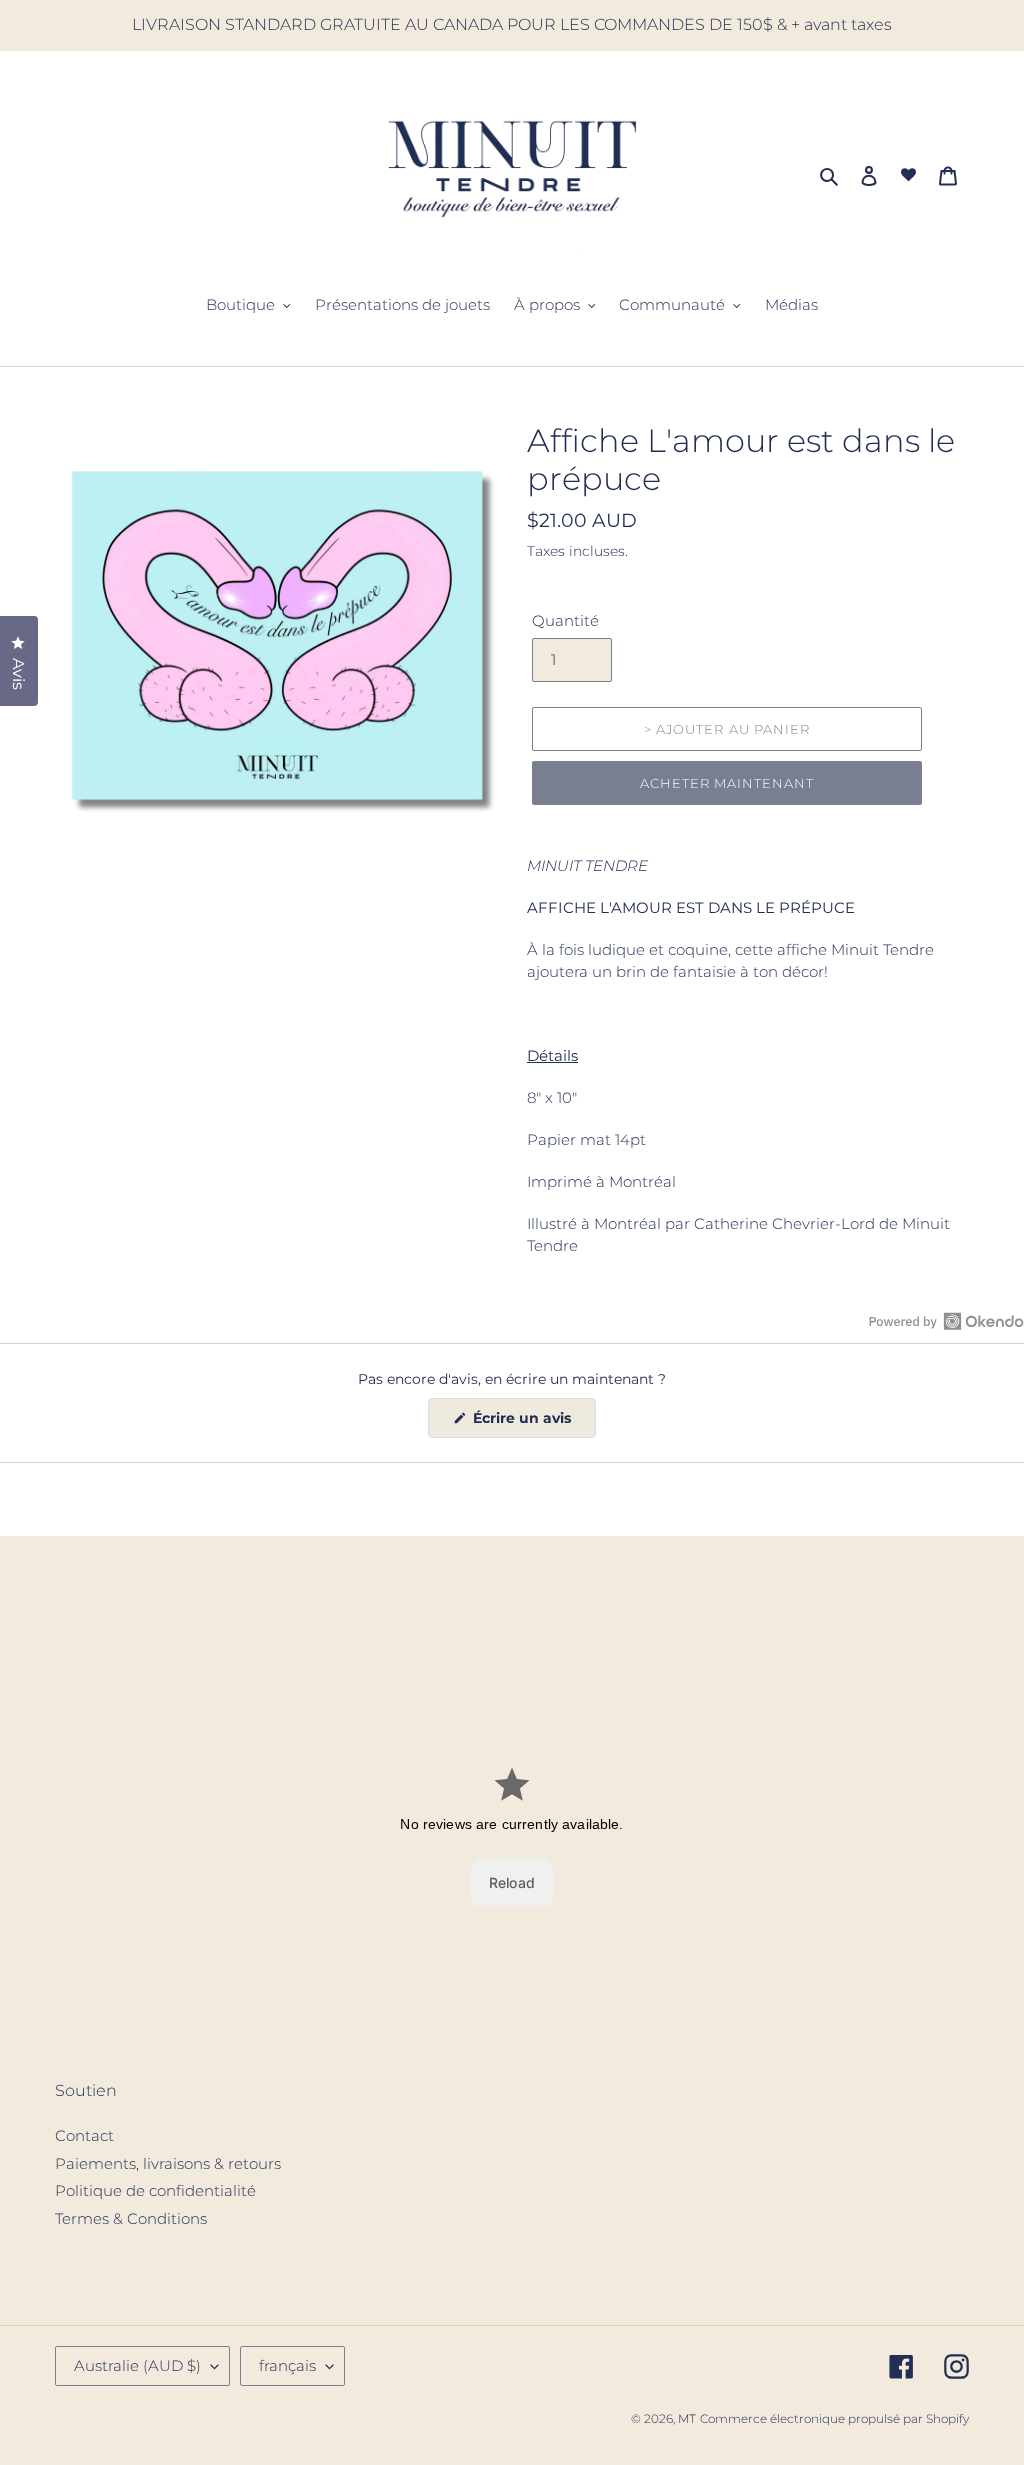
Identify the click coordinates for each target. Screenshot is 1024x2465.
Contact (84, 2135)
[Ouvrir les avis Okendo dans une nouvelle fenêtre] (946, 1321)
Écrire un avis (532, 1423)
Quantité (565, 620)
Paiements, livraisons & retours (168, 2163)
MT (687, 2418)
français (287, 2365)
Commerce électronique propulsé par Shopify (834, 2418)
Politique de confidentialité (155, 2190)
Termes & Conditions (131, 2218)
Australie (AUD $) (137, 2365)
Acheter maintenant (727, 783)
